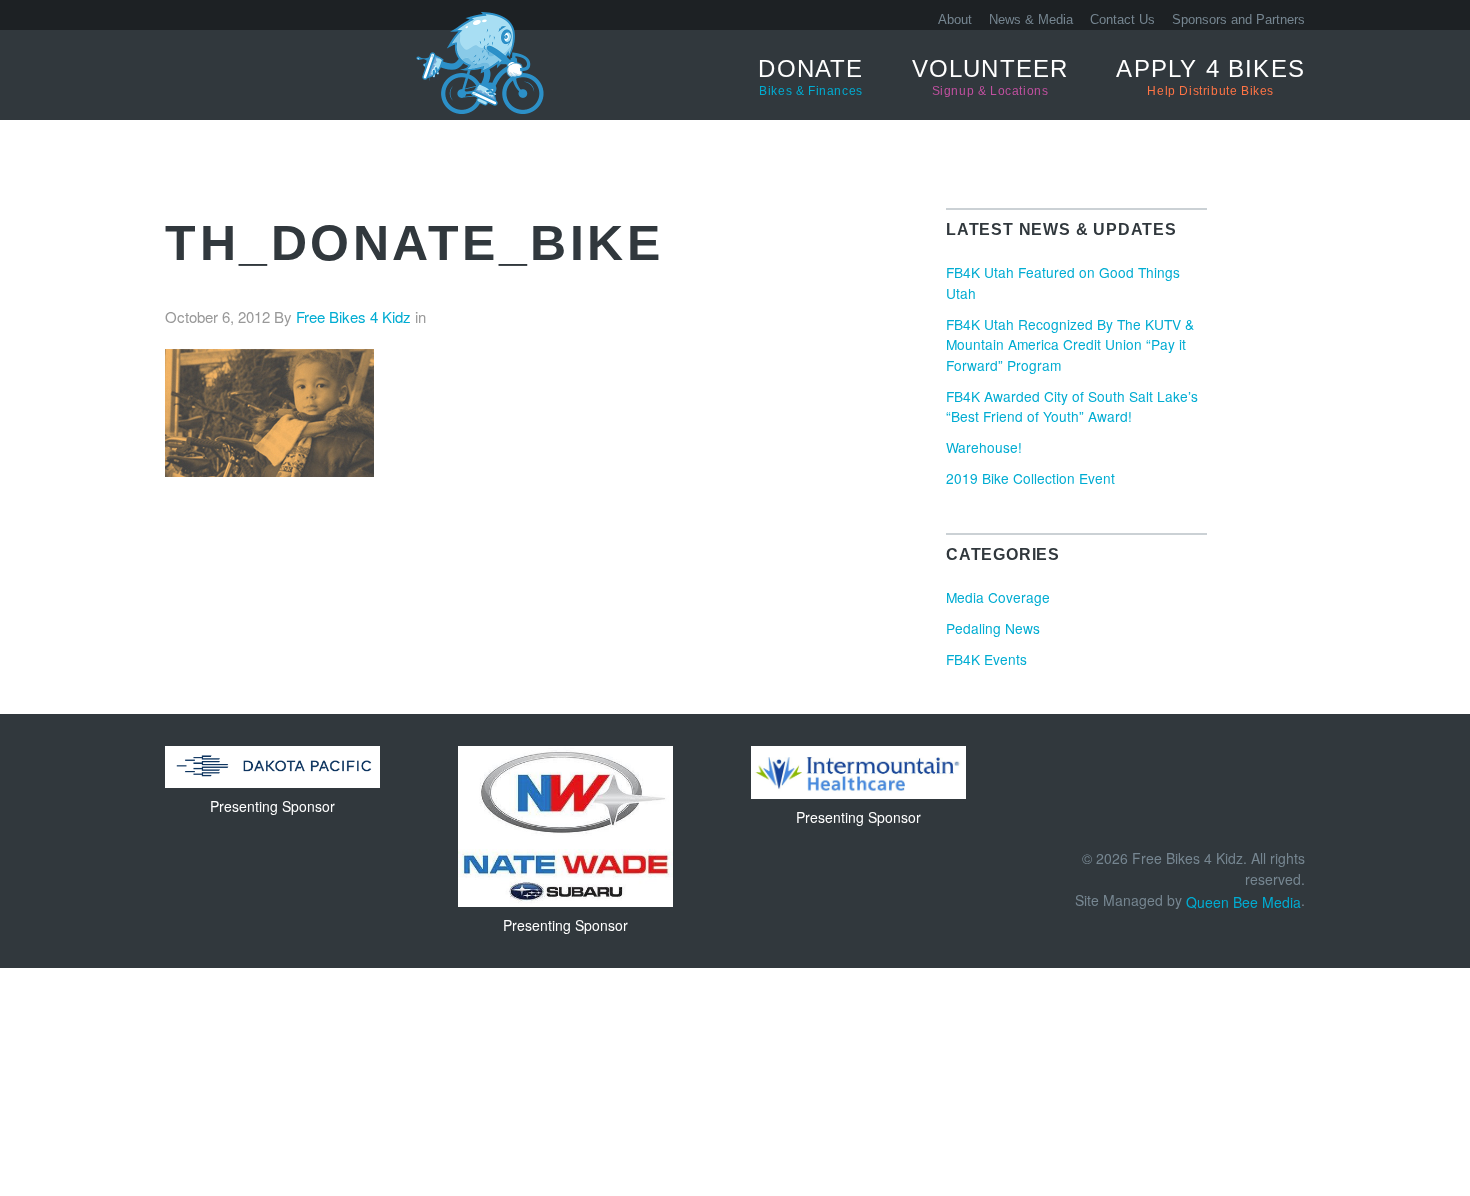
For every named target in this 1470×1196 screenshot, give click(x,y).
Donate (810, 76)
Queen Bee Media (1243, 901)
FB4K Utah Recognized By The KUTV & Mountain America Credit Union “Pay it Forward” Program (1070, 344)
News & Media (1031, 19)
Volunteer (990, 76)
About (955, 19)
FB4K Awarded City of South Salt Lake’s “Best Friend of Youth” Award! (1072, 406)
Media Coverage (998, 597)
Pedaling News (993, 628)
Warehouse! (984, 447)
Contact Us (1122, 19)
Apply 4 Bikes (1210, 76)
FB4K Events (986, 659)
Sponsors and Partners (1238, 19)
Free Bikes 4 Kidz (240, 74)
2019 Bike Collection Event (1030, 478)
